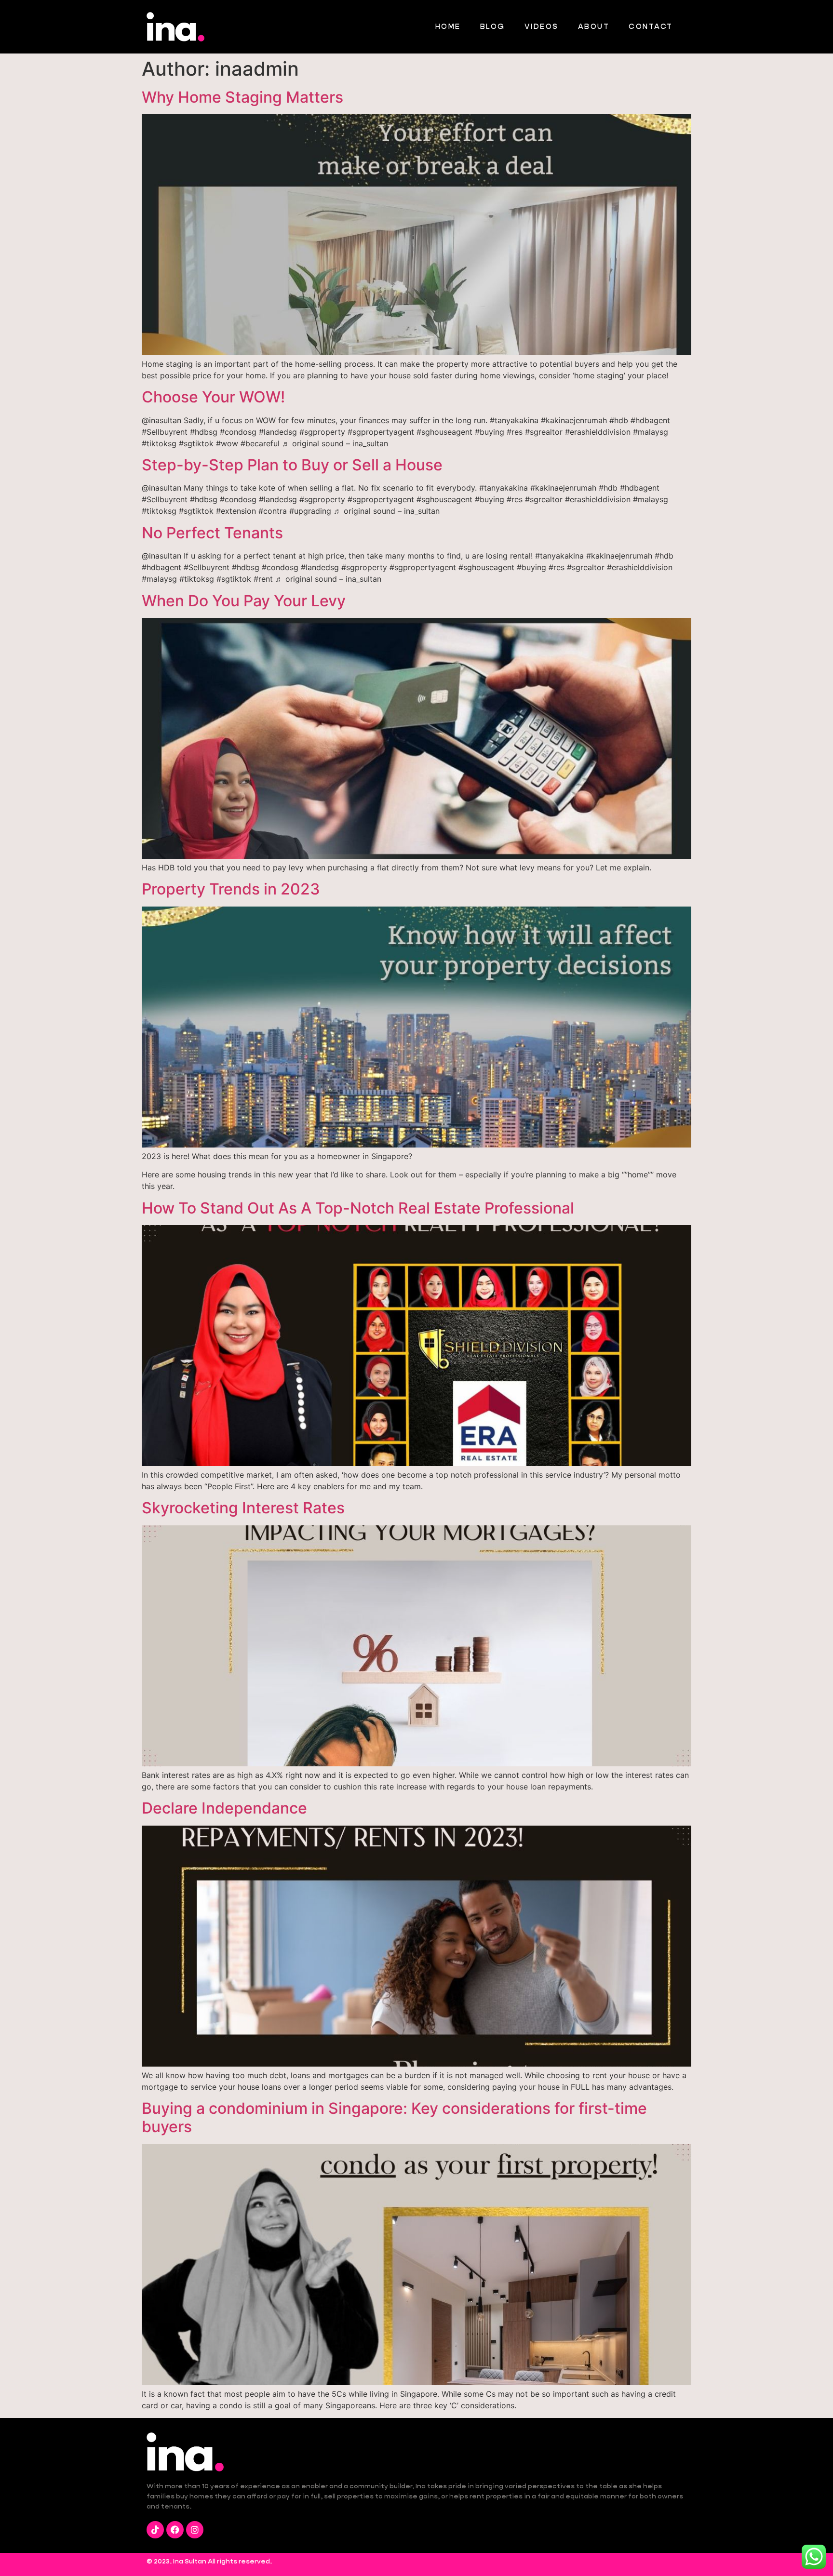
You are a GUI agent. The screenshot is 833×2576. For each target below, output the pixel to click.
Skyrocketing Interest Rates (243, 1508)
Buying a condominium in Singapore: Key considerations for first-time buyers (394, 2117)
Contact (651, 26)
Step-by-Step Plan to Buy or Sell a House (292, 465)
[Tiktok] (155, 2530)
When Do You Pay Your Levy (244, 601)
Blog (493, 26)
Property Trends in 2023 (231, 889)
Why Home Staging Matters (242, 97)
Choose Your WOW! (213, 397)
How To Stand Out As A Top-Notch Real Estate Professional (358, 1208)
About (594, 26)
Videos (542, 26)
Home (448, 26)
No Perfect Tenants (212, 533)
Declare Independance (224, 1808)
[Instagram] (195, 2530)
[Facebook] (175, 2530)
